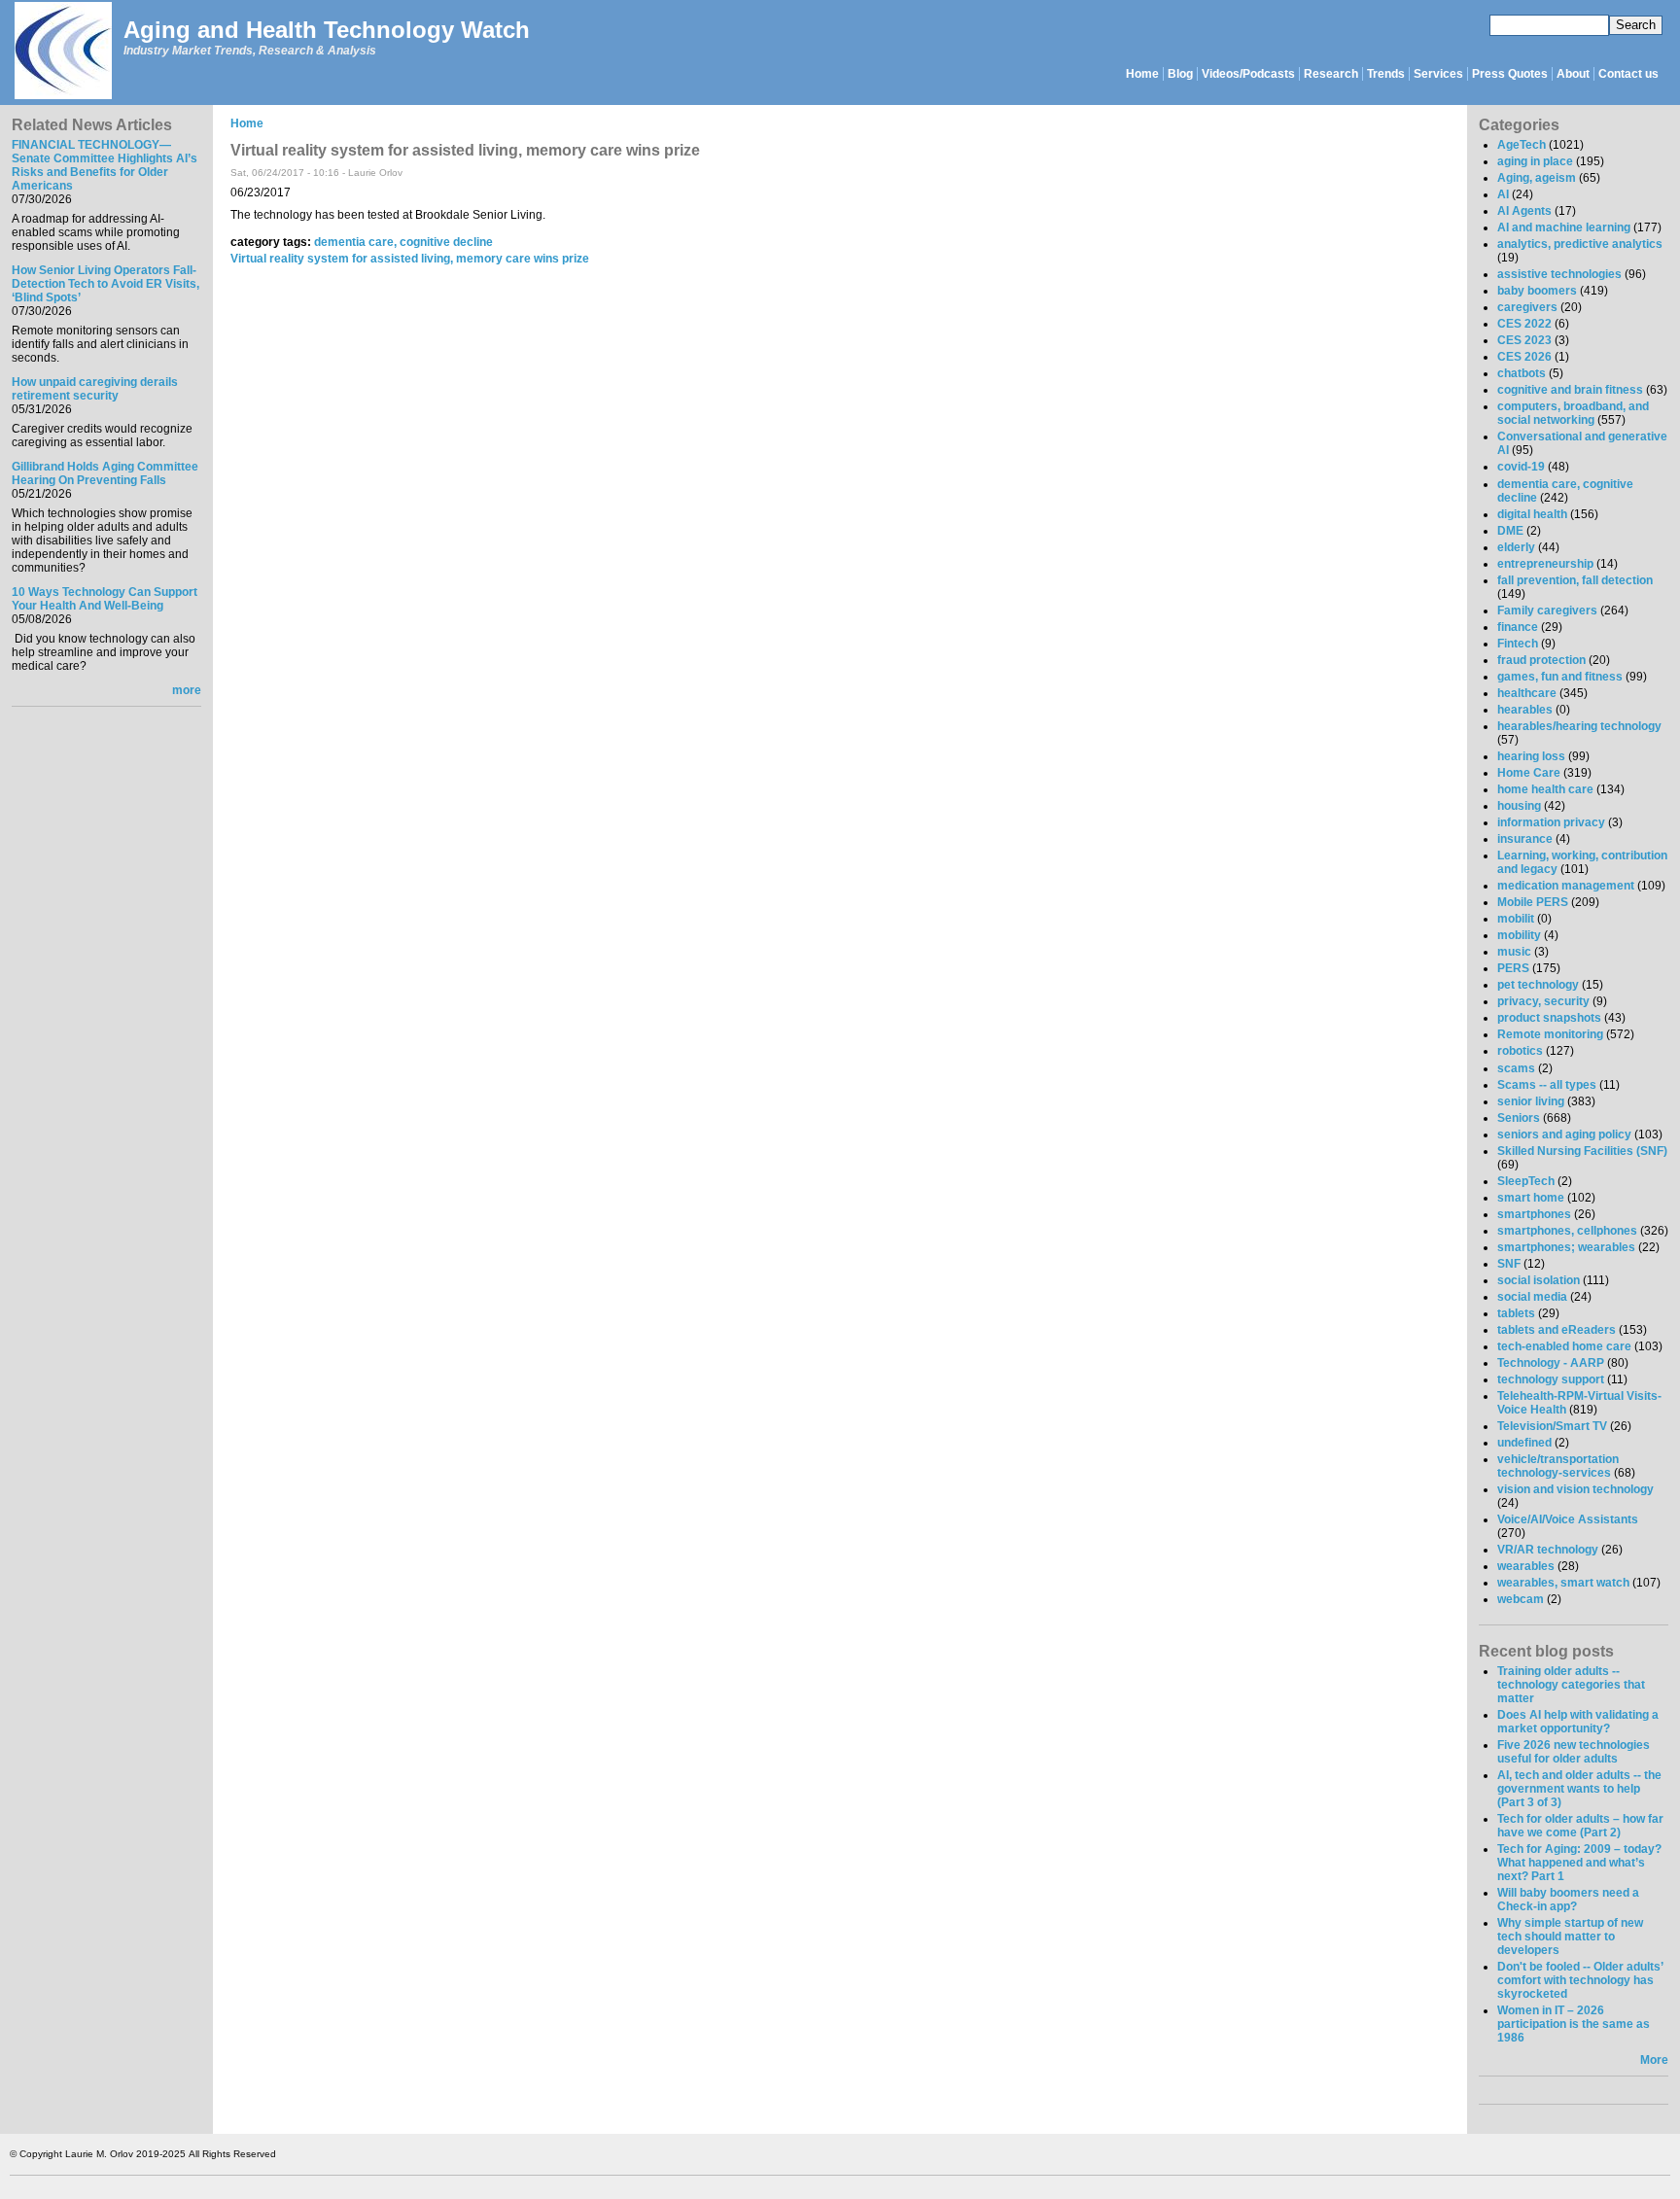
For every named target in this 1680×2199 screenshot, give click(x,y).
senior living (1531, 1101)
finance (1518, 627)
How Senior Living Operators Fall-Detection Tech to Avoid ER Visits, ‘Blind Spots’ (105, 284)
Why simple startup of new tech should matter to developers (1570, 1937)
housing (1519, 806)
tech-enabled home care (1564, 1346)
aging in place (1535, 161)
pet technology (1538, 985)
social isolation (1539, 1280)
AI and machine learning (1564, 227)
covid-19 (1521, 467)
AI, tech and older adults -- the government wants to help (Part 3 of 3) (1579, 1789)
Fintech (1518, 644)
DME (1510, 531)
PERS (1513, 968)
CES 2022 (1524, 324)
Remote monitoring (1550, 1034)
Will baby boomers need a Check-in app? (1568, 1900)
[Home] (62, 52)
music (1514, 952)
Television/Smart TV (1552, 1426)
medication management (1566, 886)
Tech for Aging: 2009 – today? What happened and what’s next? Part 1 (1579, 1863)
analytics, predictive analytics (1580, 244)
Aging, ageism (1537, 178)
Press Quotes (1510, 74)
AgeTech (1522, 145)
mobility (1519, 935)
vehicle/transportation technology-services (1558, 1466)
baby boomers (1537, 291)
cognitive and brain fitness (1570, 390)
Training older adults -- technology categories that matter (1571, 1685)
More (1654, 2060)
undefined (1524, 1443)
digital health (1532, 514)
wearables (1526, 1566)
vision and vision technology (1575, 1489)
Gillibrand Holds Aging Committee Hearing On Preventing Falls (105, 473)
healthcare (1527, 693)
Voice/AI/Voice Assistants (1568, 1519)
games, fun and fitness (1560, 677)
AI (1503, 194)
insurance (1525, 839)
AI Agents (1524, 211)
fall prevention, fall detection (1575, 580)
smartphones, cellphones (1567, 1231)
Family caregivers (1547, 611)
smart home (1531, 1198)
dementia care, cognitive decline (403, 242)
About (1573, 74)
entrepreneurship (1545, 564)
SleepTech (1526, 1181)
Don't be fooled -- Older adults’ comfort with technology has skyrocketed (1580, 1980)
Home (1142, 74)
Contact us (1628, 74)
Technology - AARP (1551, 1363)
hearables (1525, 710)
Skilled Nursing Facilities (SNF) (1582, 1151)
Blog (1180, 74)
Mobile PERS (1533, 902)
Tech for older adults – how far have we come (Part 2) (1580, 1826)
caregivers (1527, 307)
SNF (1509, 1264)
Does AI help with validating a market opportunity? (1578, 1722)
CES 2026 (1524, 357)
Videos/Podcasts (1248, 74)
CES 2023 (1524, 340)
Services (1438, 74)
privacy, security (1543, 1001)
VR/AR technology (1548, 1550)
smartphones (1534, 1214)
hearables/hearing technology (1579, 726)
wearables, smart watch (1563, 1583)
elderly (1516, 547)
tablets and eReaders (1557, 1330)
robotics (1520, 1051)
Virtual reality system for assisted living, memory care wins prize (410, 259)
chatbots (1522, 373)
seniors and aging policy (1564, 1134)
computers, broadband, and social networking (1573, 413)
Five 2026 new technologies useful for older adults (1574, 1752)
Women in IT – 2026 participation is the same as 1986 (1574, 2024)
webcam (1521, 1599)
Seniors (1519, 1118)
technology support (1551, 1379)
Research (1331, 74)
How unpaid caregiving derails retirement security (95, 389)
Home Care (1529, 773)
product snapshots (1549, 1018)
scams (1516, 1068)
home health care (1545, 789)
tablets (1516, 1313)
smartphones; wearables (1566, 1247)
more (187, 690)
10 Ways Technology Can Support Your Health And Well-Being (105, 599)
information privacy (1551, 822)
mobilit (1516, 919)
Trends (1386, 74)
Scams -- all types (1547, 1085)
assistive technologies (1559, 274)
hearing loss (1531, 756)
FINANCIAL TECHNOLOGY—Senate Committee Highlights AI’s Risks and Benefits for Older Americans (105, 165)
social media (1532, 1297)
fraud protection (1541, 660)
